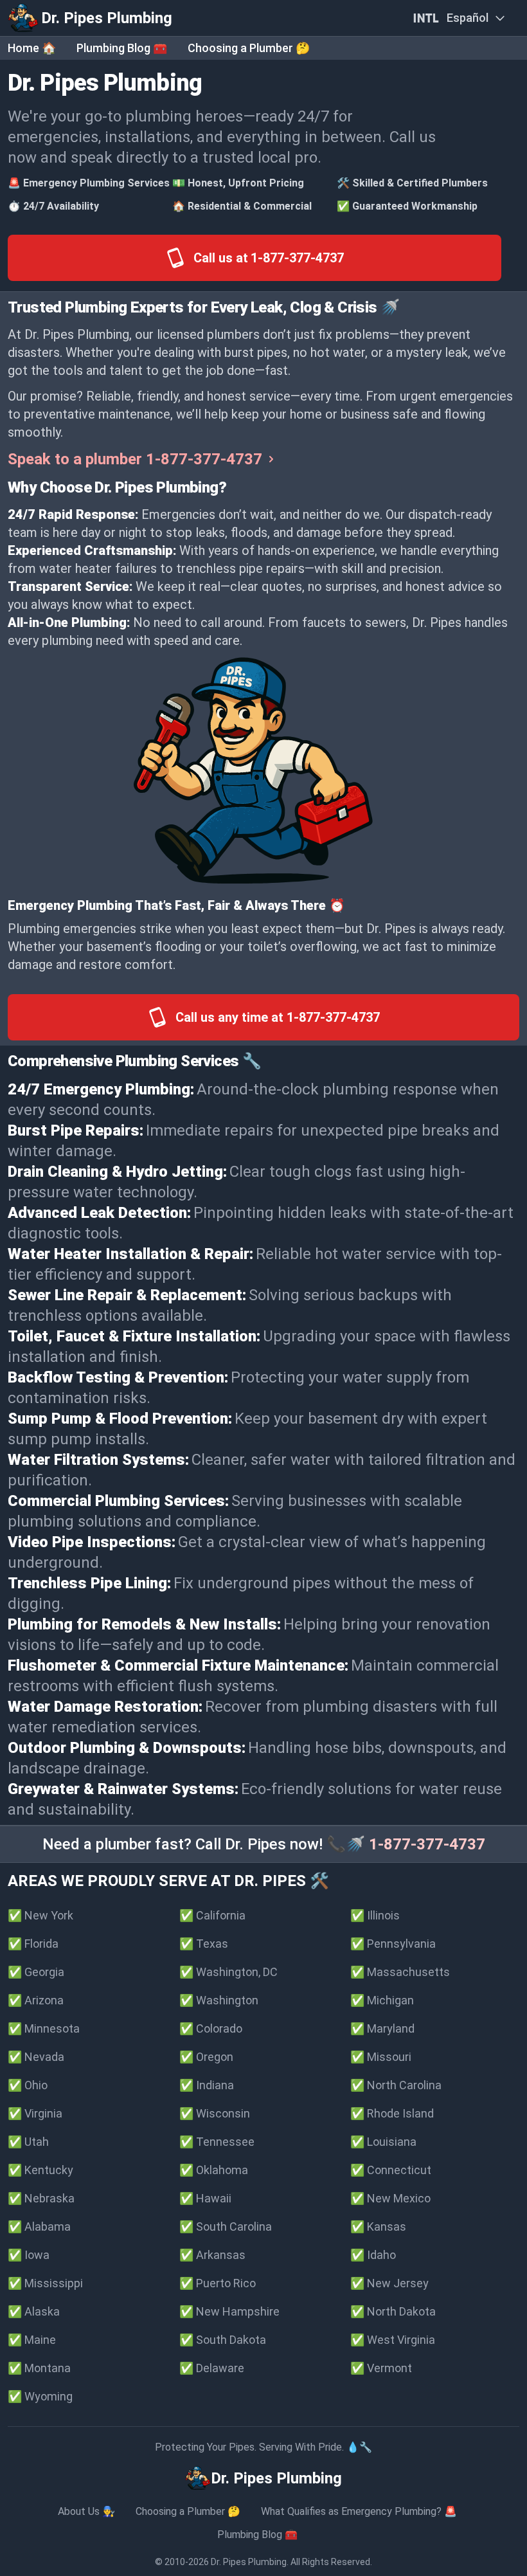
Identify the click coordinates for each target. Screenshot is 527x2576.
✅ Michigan (382, 2000)
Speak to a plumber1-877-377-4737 (135, 459)
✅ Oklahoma (214, 2170)
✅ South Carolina (226, 2227)
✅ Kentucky (40, 2170)
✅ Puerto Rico (218, 2283)
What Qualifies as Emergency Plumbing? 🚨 (359, 2511)
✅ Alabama (39, 2227)
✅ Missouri (381, 2057)
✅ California (212, 1915)
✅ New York (40, 1915)
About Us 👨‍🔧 (86, 2511)
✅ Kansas (378, 2227)
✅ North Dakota (393, 2311)
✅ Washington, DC (228, 1972)
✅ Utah (28, 2142)
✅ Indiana (207, 2085)
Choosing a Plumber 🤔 (249, 48)
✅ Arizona (36, 2000)
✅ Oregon (206, 2057)
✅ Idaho (373, 2255)
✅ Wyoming (40, 2396)
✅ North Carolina (396, 2085)
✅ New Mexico (390, 2198)
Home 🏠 (32, 48)
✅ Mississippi (45, 2283)
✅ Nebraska (41, 2198)
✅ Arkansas (212, 2255)
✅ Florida (33, 1944)
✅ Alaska (34, 2311)
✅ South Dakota (223, 2340)
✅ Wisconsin (215, 2113)
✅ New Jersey (389, 2283)
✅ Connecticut (391, 2170)
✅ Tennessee (217, 2142)
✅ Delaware (212, 2368)
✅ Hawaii (205, 2198)
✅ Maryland (382, 2028)
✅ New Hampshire (229, 2311)
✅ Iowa (29, 2255)
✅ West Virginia (393, 2340)
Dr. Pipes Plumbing (249, 2562)
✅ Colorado (211, 2028)
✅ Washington (219, 2000)
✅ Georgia (36, 1972)
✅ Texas (204, 1944)
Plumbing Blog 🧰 (122, 48)
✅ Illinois (375, 1915)
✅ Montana (39, 2368)
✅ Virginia (35, 2113)
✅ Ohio (28, 2085)
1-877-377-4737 (427, 1844)
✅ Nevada (36, 2057)
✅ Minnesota (44, 2028)
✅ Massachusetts (400, 1972)
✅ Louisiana (383, 2142)
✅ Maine (32, 2340)
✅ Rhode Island (392, 2113)
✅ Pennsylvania (393, 1944)
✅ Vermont (381, 2368)
